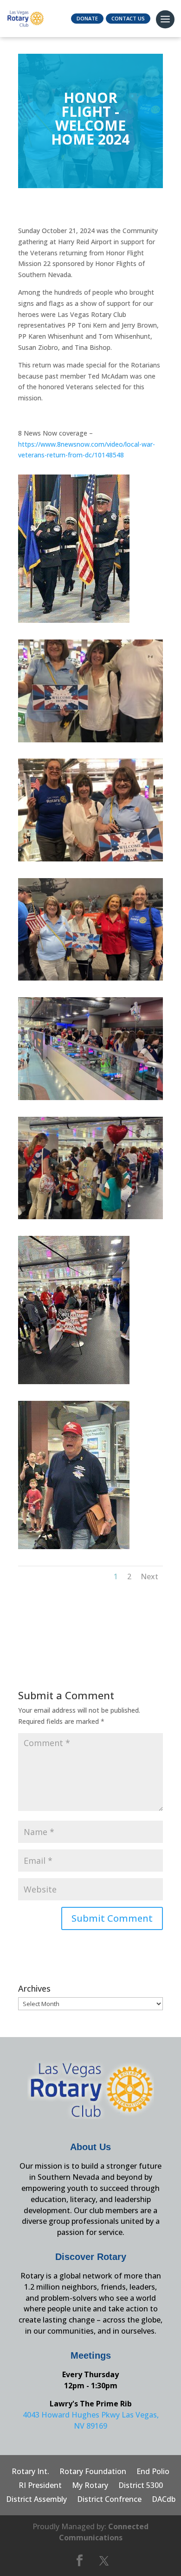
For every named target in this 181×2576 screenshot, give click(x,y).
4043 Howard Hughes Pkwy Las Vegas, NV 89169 (91, 2420)
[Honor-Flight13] (90, 861)
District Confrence (109, 2500)
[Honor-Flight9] (74, 1384)
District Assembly (36, 2500)
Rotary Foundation (93, 2472)
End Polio (153, 2472)
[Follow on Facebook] (79, 2561)
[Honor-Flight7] (74, 1549)
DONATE (87, 18)
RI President (40, 2486)
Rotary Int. (30, 2472)
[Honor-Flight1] (74, 623)
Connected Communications (104, 2532)
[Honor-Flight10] (90, 1219)
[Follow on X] (104, 2561)
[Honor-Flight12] (90, 980)
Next (149, 1576)
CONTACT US (128, 18)
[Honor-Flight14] (90, 742)
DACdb (164, 2500)
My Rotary (90, 2486)
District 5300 (141, 2486)
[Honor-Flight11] (90, 1100)
